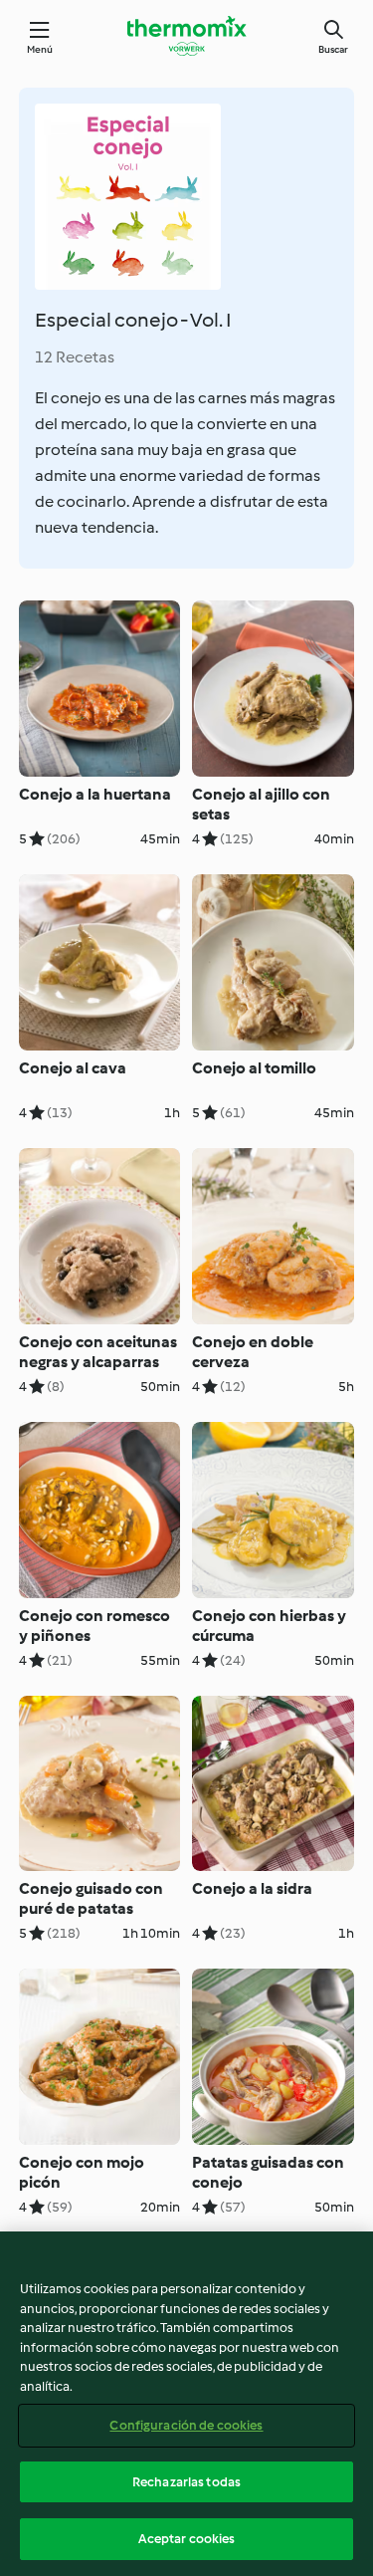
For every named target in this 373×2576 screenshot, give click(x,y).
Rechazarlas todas (186, 2482)
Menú (40, 49)
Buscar (333, 49)
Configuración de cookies (186, 2425)
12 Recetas (75, 357)
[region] (186, 2404)
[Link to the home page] (187, 36)
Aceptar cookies (187, 2539)
